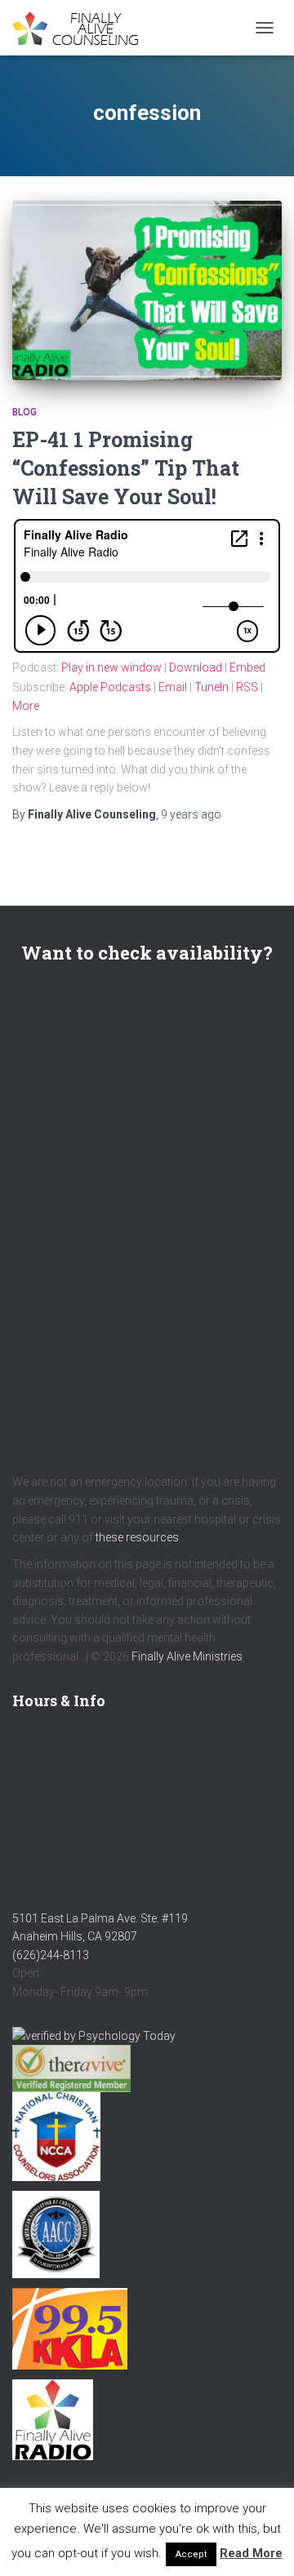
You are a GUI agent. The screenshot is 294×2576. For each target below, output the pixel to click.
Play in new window (111, 667)
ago (191, 814)
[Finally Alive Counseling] (86, 28)
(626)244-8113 (51, 1955)
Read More (251, 2553)
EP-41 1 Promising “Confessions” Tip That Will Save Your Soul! (126, 468)
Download (196, 667)
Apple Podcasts (110, 687)
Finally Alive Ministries (187, 1656)
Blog (24, 412)
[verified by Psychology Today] (94, 2035)
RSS (247, 687)
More (26, 706)
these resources (137, 1537)
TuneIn (212, 687)
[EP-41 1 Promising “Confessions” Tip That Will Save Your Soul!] (147, 290)
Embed (247, 667)
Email (173, 687)
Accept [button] (191, 2554)
